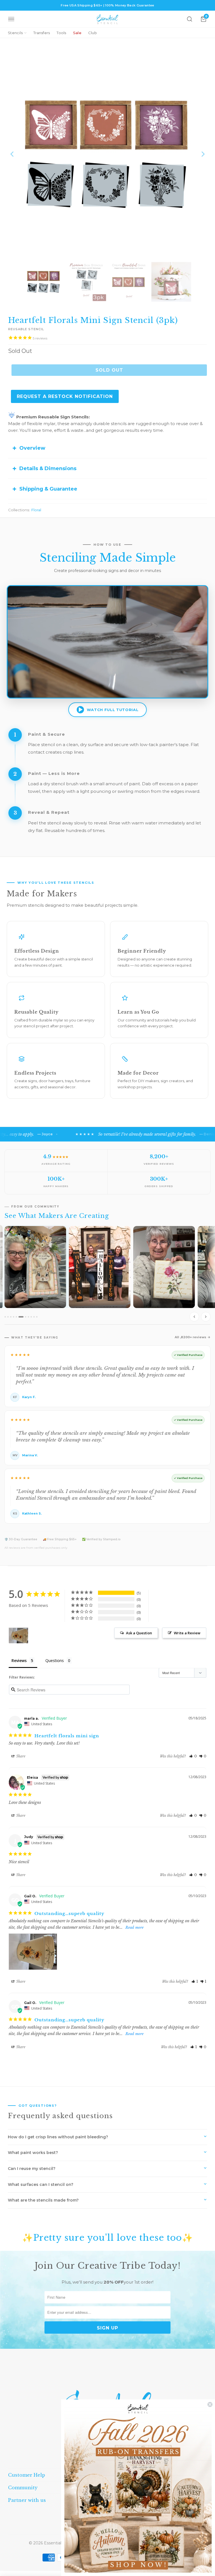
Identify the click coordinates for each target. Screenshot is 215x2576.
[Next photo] (206, 1317)
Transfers (42, 33)
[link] (138, 2488)
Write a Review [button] (187, 1633)
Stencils (15, 33)
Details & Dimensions (48, 468)
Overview (32, 448)
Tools (61, 33)
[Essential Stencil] (107, 19)
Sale (77, 33)
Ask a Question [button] (139, 1633)
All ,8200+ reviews (191, 1337)
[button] (193, 1756)
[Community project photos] (107, 1275)
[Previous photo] (194, 1317)
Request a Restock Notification (65, 396)
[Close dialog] (210, 2404)
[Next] (203, 154)
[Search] (190, 19)
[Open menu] (11, 19)
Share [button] (20, 1756)
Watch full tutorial (113, 710)
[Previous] (12, 154)
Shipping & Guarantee (48, 489)
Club (93, 33)
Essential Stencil (60, 2543)
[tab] (7, 1317)
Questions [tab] (55, 1660)
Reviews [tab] (19, 1660)
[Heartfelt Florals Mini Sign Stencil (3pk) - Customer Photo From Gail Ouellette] (18, 1636)
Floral (36, 510)
